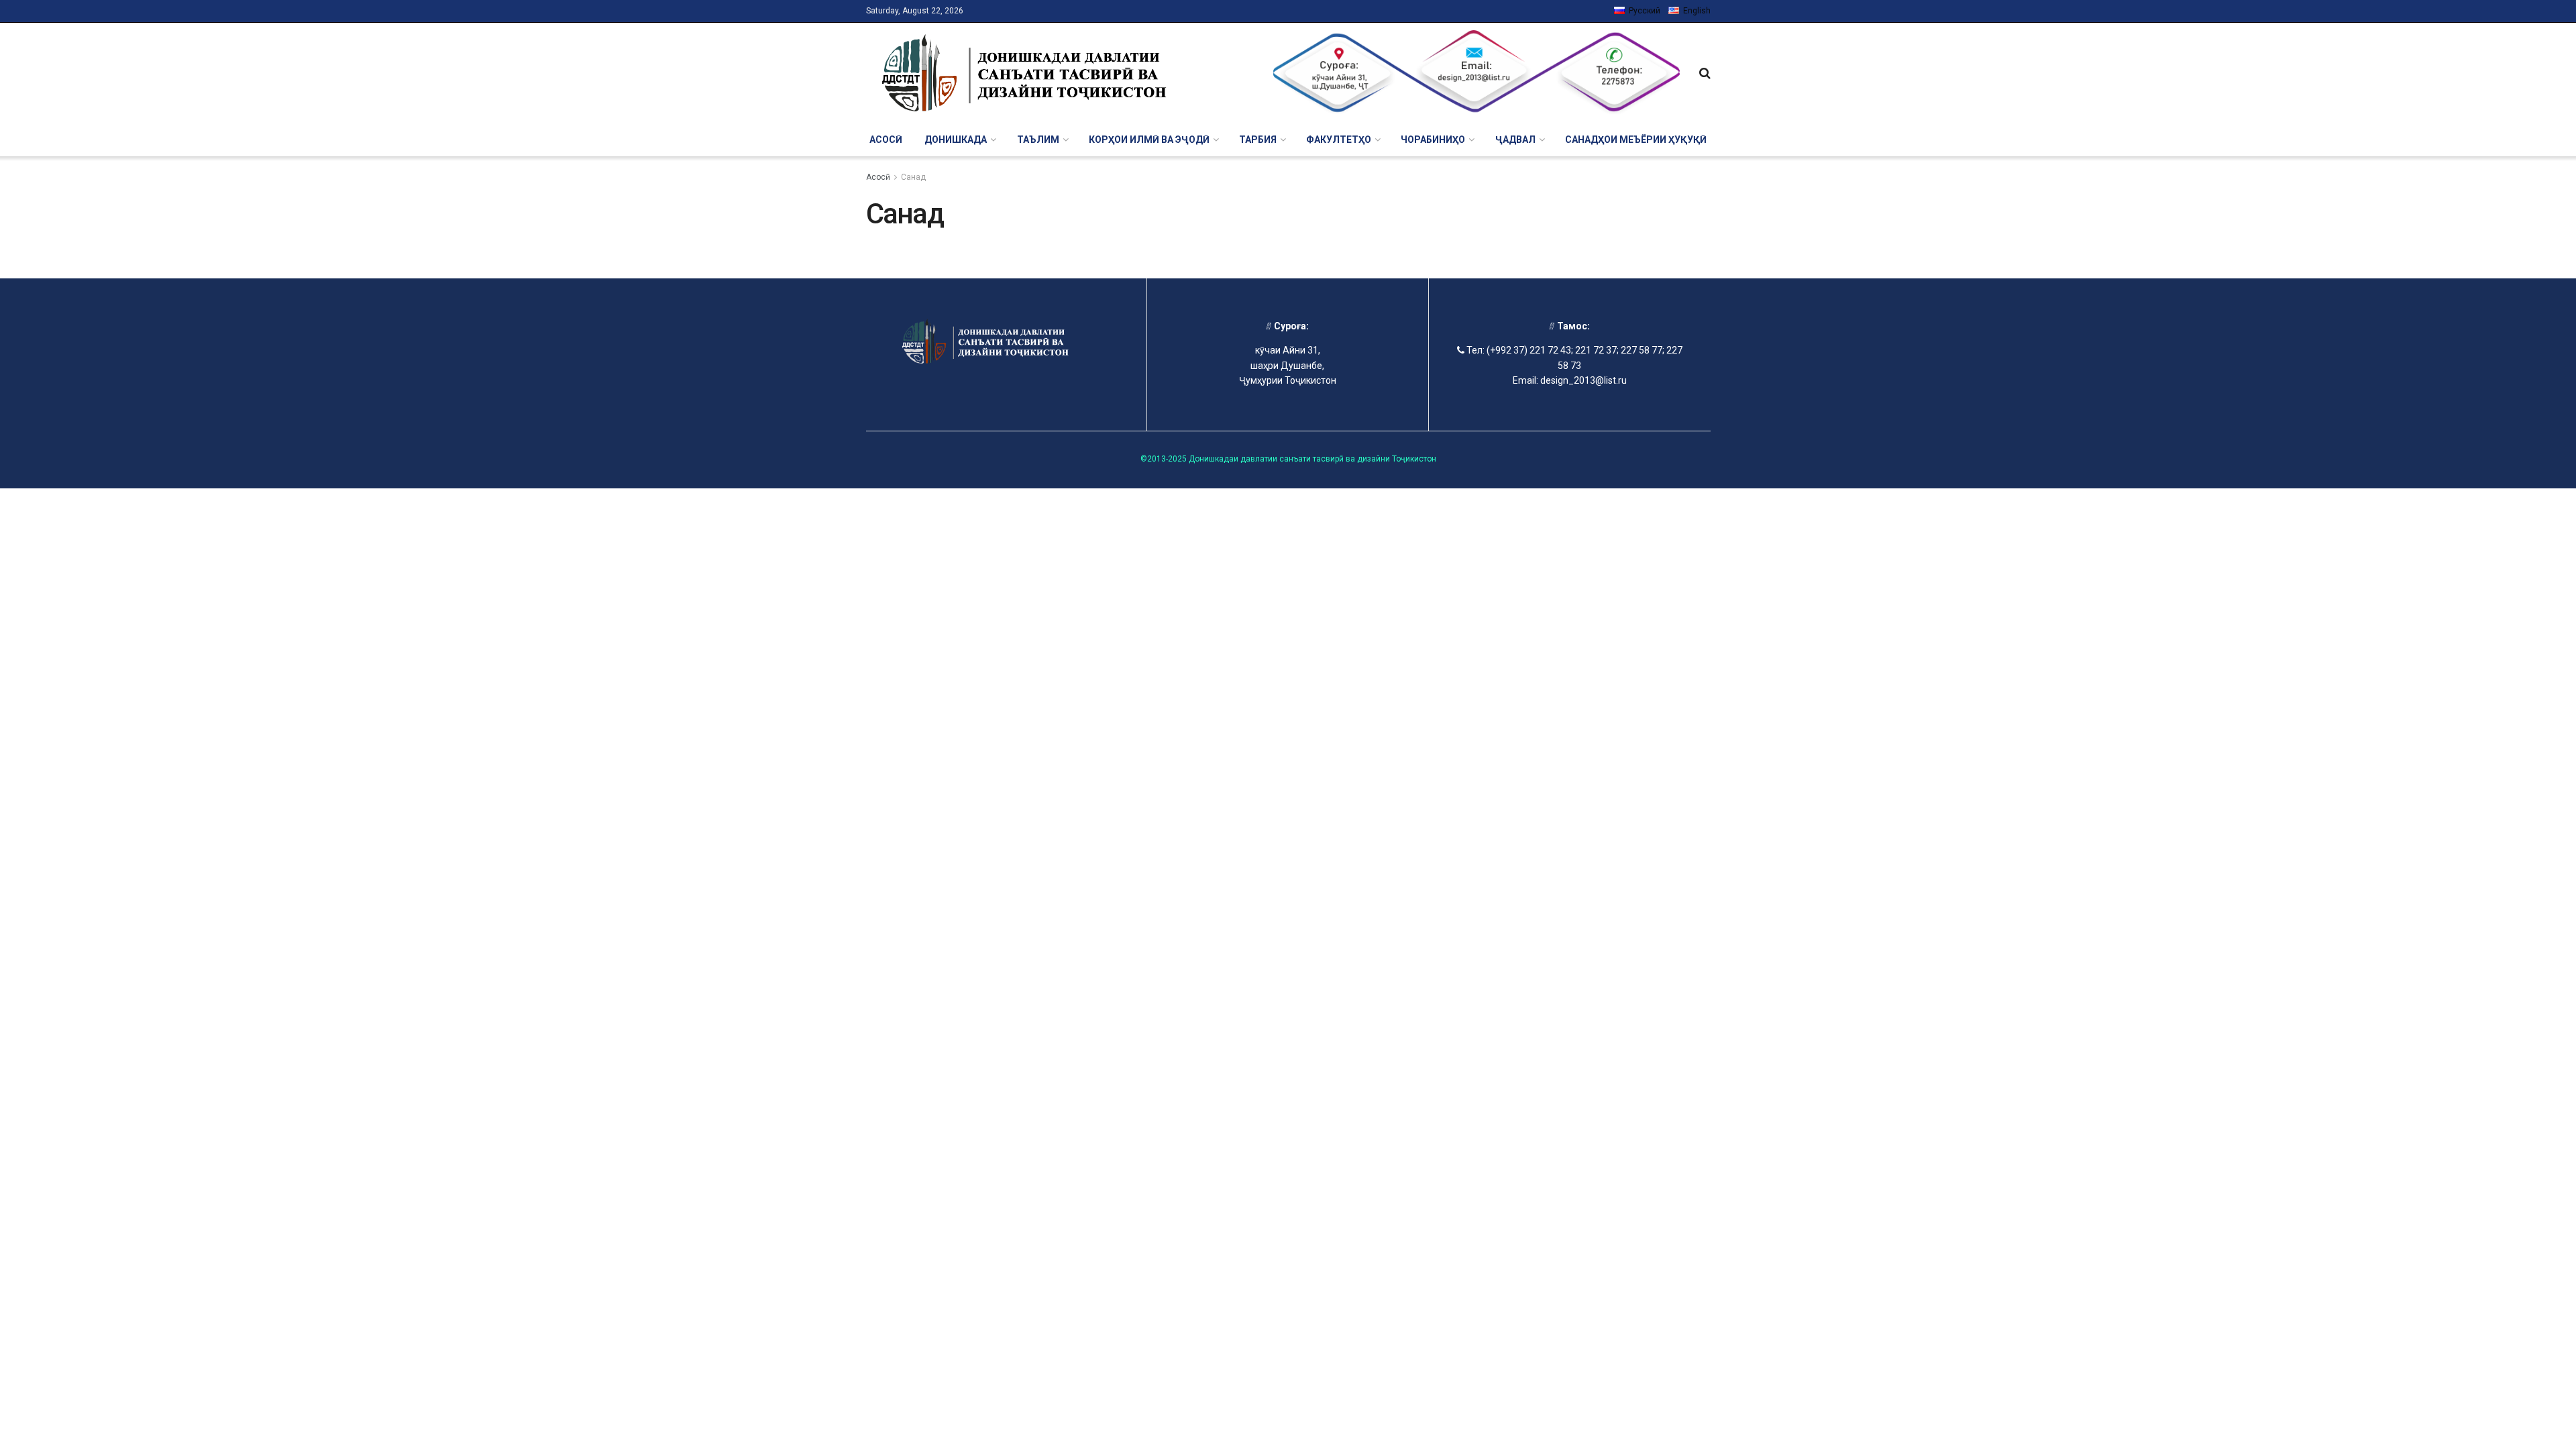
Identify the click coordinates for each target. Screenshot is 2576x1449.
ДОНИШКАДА (956, 140)
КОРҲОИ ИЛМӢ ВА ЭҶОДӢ (1149, 140)
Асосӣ (886, 140)
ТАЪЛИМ (1038, 140)
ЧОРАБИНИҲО (1433, 140)
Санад (913, 177)
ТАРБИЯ (1258, 140)
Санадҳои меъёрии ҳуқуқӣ (1636, 140)
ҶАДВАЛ (1515, 140)
